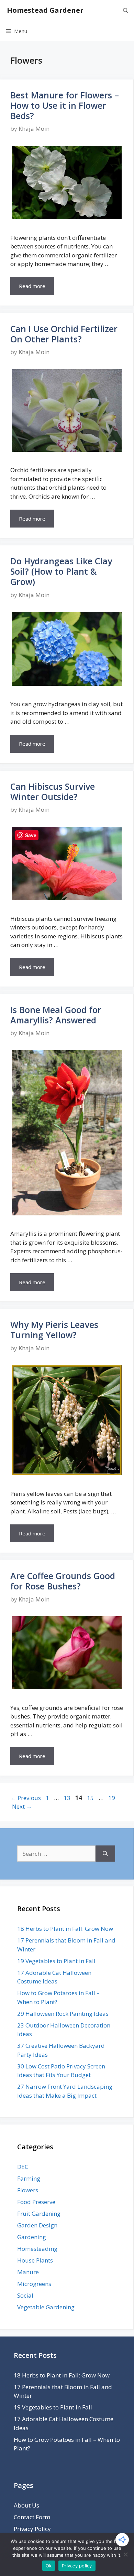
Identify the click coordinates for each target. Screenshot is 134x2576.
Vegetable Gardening (46, 2307)
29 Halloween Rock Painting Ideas (63, 2014)
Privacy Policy (32, 2529)
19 (112, 1798)
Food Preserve (36, 2202)
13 (68, 1798)
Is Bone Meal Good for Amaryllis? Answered (56, 1015)
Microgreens (34, 2284)
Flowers (28, 2190)
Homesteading (37, 2249)
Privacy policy (77, 2566)
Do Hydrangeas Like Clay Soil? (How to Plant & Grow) (61, 571)
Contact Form (32, 2517)
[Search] (105, 1854)
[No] (125, 2554)
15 (91, 1798)
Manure (28, 2272)
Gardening (32, 2237)
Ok (49, 2566)
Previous (26, 1798)
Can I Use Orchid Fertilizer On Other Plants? (64, 334)
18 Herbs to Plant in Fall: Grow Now (65, 1929)
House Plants (35, 2260)
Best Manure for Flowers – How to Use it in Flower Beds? (65, 105)
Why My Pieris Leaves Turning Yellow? (54, 1330)
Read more (32, 286)
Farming (29, 2178)
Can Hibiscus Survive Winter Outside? (53, 791)
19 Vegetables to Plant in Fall (56, 1961)
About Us (26, 2505)
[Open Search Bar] (126, 10)
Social (25, 2295)
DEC (23, 2167)
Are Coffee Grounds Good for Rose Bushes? (63, 1581)
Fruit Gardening (39, 2213)
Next (22, 1806)
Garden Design (37, 2225)
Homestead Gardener (45, 10)
